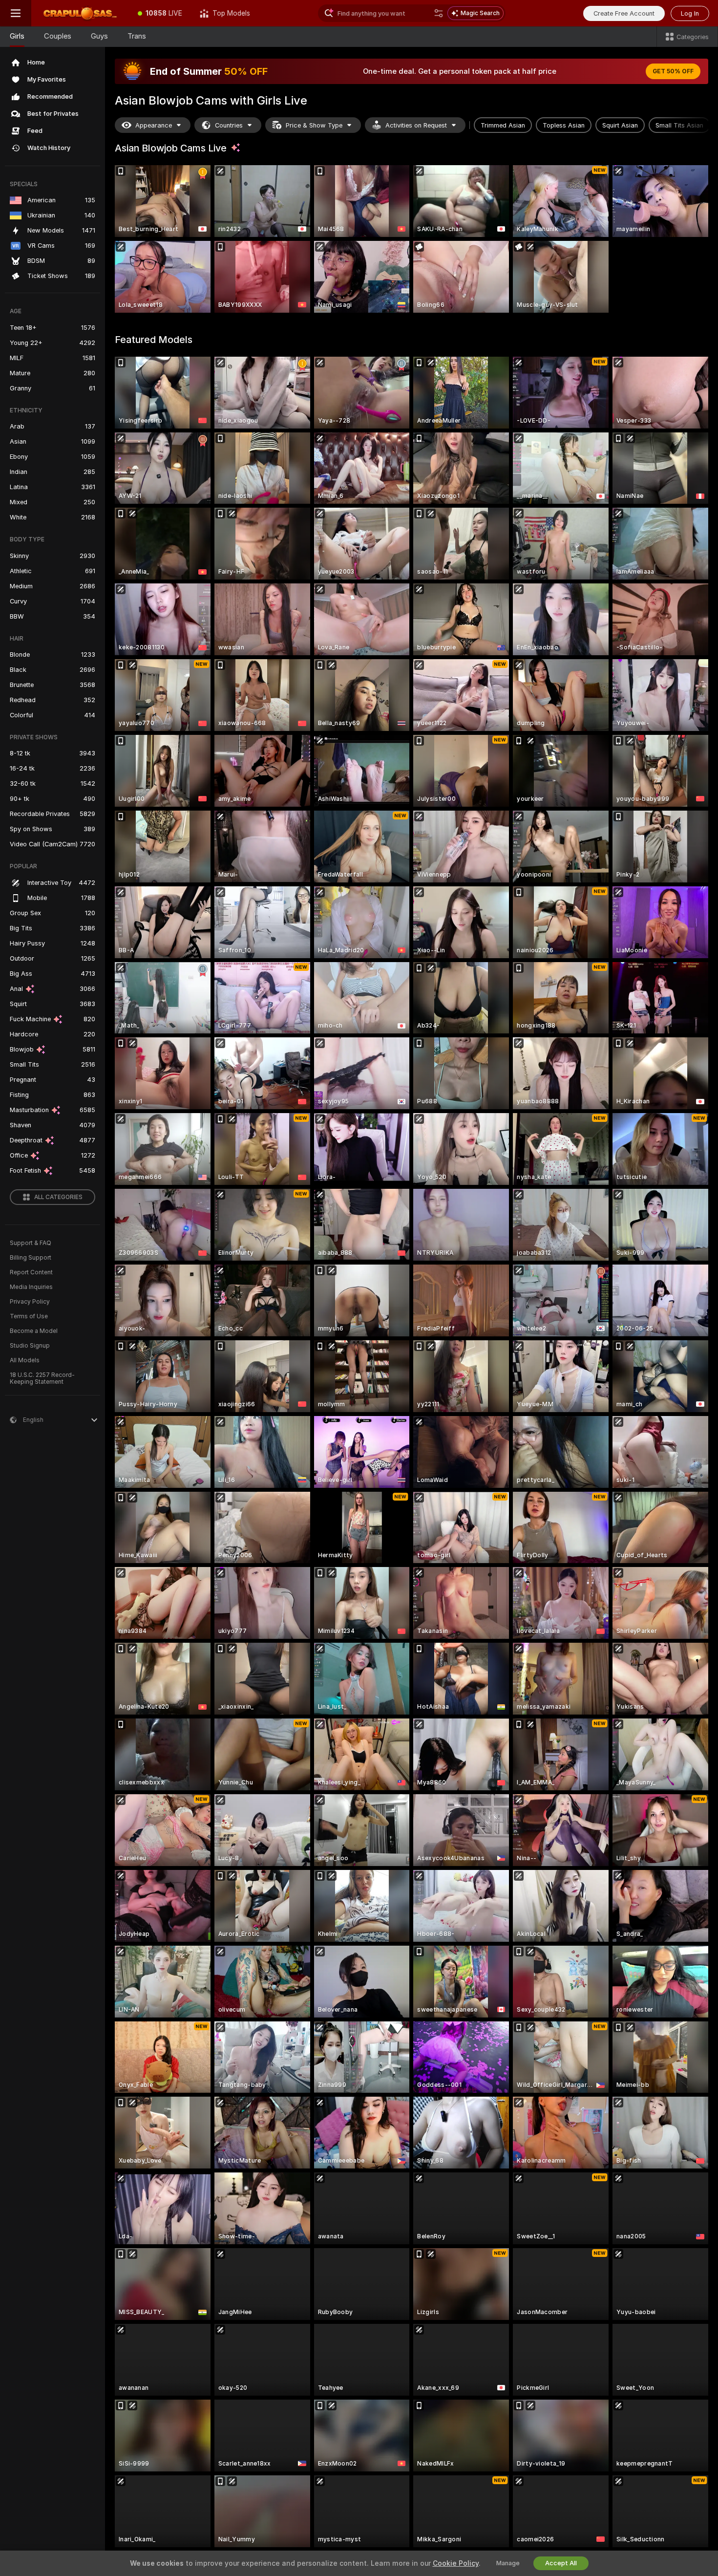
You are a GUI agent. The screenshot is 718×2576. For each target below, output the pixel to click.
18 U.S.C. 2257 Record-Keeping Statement (42, 1378)
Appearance (154, 125)
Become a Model (34, 1331)
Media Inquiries (31, 1287)
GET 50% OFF (673, 71)
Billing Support (31, 1258)
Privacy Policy (30, 1302)
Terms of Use (29, 1316)
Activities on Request (416, 125)
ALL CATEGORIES (58, 1197)
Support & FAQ (31, 1243)
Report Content (31, 1272)
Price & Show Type (314, 125)
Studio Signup (30, 1346)
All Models (25, 1360)
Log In (690, 13)
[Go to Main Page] (80, 13)
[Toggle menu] (16, 13)
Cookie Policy (456, 2563)
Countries (229, 125)
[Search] (439, 13)
